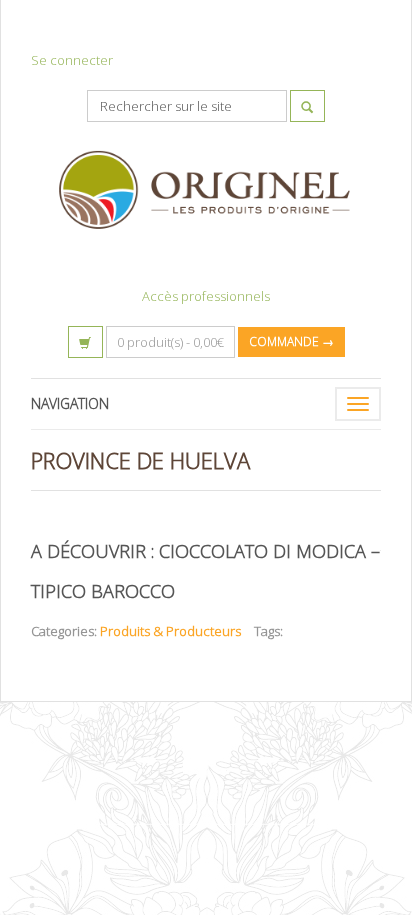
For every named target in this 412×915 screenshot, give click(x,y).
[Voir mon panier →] (85, 342)
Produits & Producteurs (170, 631)
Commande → (291, 341)
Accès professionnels (206, 296)
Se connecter (72, 60)
